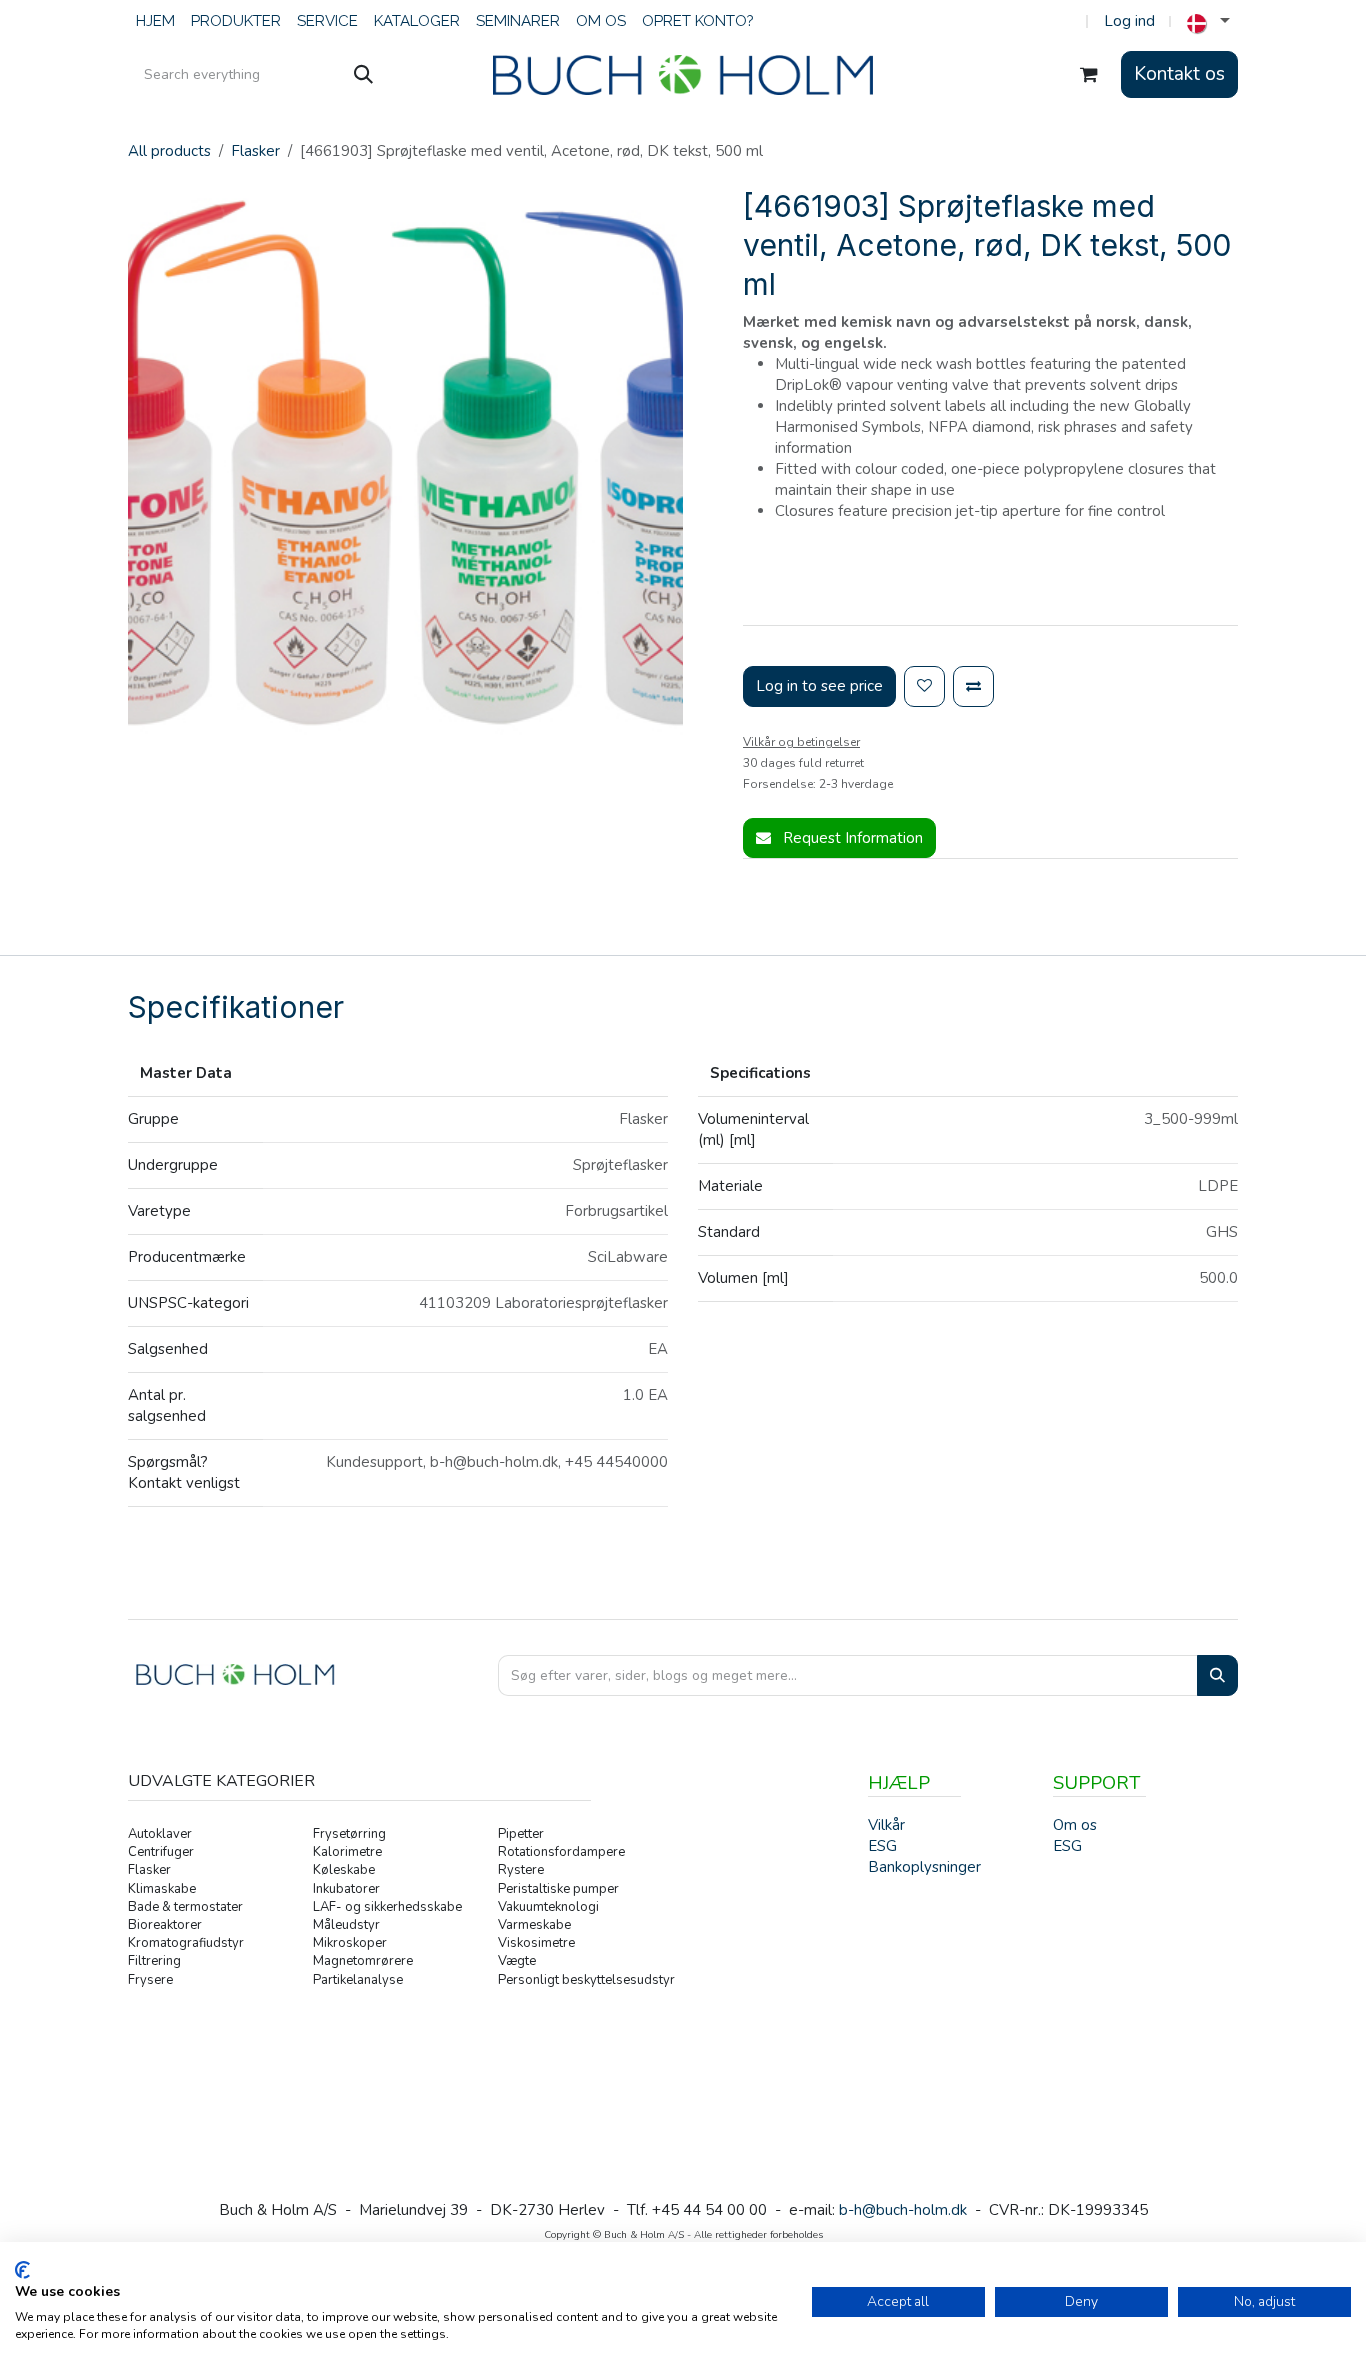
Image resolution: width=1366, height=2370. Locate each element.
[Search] (1217, 1675)
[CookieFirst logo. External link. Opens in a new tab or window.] (22, 2270)
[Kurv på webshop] (1089, 75)
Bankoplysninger (924, 1867)
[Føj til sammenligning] (973, 686)
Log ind (1129, 21)
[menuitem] (155, 21)
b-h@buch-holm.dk (903, 2210)
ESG (1067, 1846)
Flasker (255, 151)
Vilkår (886, 1825)
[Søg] (363, 75)
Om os (1075, 1825)
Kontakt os (1179, 74)
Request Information (851, 838)
